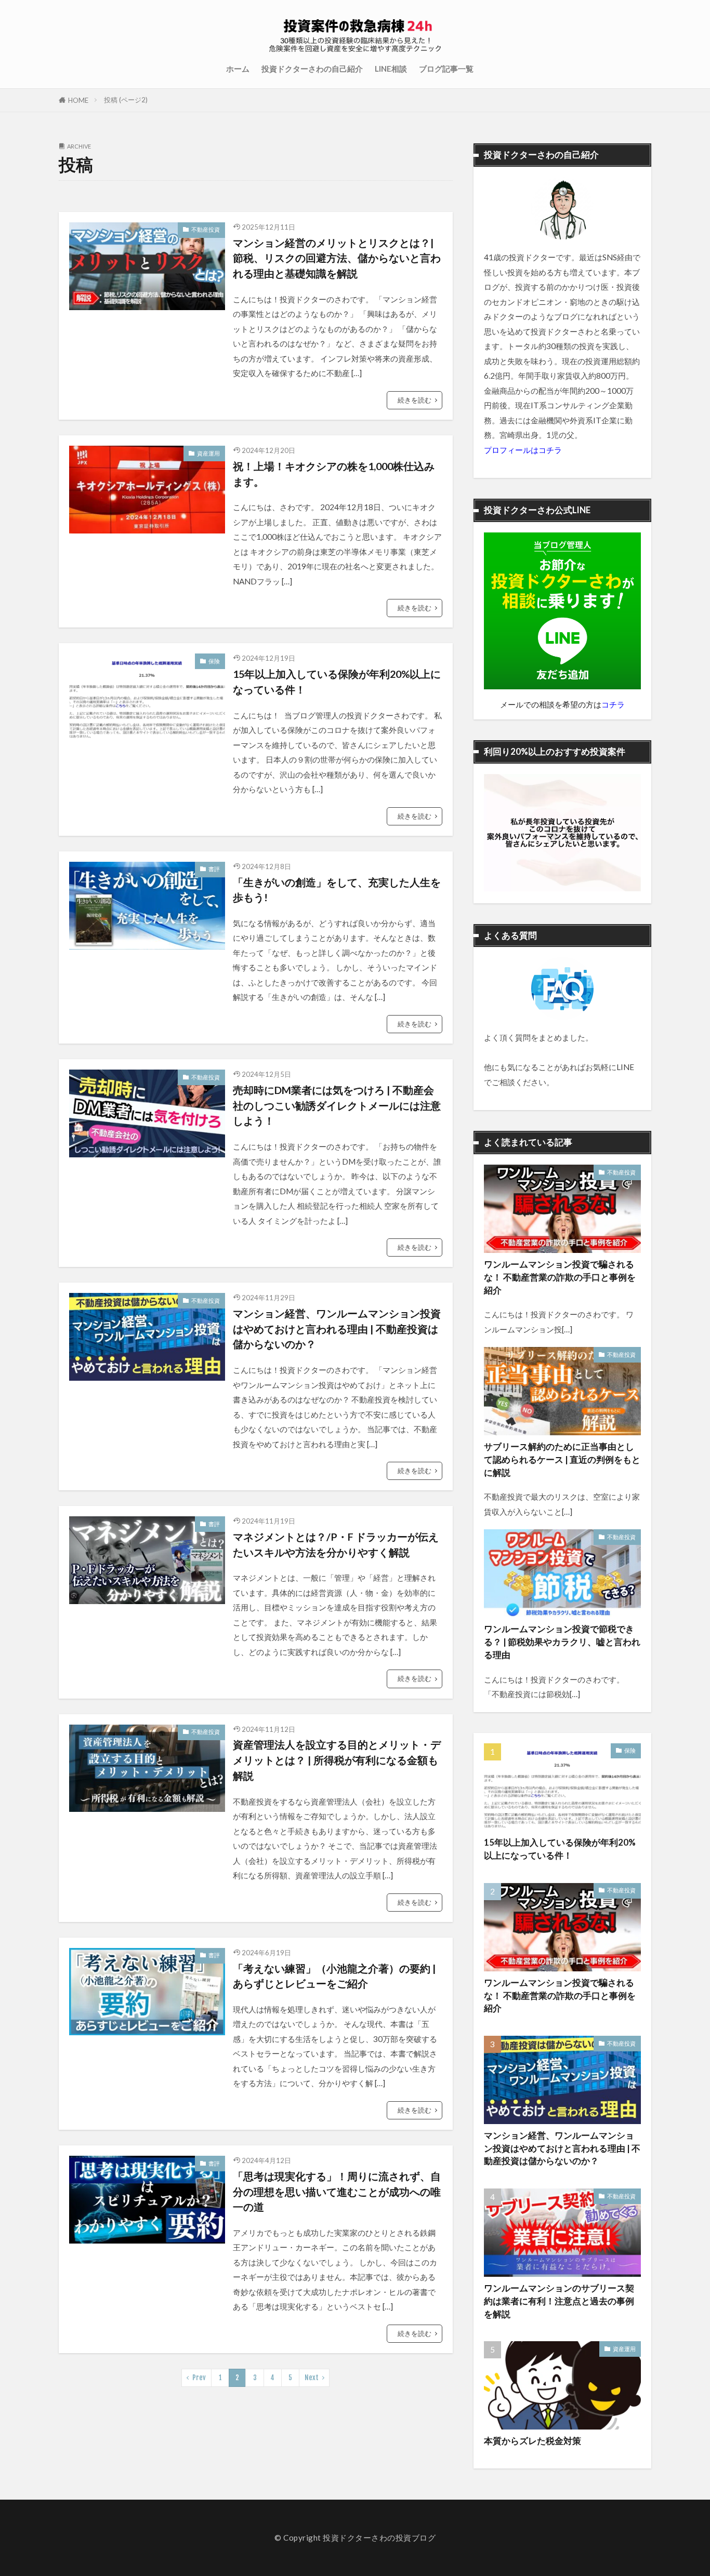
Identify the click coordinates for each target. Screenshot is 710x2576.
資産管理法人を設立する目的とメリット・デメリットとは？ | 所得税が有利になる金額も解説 (337, 1760)
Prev (199, 2378)
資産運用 (208, 453)
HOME (78, 100)
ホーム (238, 69)
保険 (214, 661)
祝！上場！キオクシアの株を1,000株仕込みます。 (334, 474)
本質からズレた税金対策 (532, 2441)
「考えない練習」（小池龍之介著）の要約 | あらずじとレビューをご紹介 (334, 1976)
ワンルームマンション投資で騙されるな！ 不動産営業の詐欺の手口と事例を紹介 (560, 1277)
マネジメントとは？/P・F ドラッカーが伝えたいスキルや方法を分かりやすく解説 (336, 1544)
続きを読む (415, 400)
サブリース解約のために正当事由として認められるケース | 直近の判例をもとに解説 (562, 1460)
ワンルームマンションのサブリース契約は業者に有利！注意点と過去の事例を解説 (559, 2301)
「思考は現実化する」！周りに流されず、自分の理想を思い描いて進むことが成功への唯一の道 (337, 2191)
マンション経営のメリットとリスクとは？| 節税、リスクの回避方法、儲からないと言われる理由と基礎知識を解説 (337, 258)
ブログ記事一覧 (446, 69)
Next (312, 2378)
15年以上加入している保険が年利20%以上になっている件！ (337, 682)
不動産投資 (206, 229)
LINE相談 (391, 69)
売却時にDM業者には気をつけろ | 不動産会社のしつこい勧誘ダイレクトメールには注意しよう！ (337, 1105)
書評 (214, 869)
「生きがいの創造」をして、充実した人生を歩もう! (337, 890)
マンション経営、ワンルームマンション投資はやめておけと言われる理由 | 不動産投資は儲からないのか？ (337, 1329)
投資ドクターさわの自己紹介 (312, 69)
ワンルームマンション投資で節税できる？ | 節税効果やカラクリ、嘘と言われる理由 (562, 1642)
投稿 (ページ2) (126, 100)
